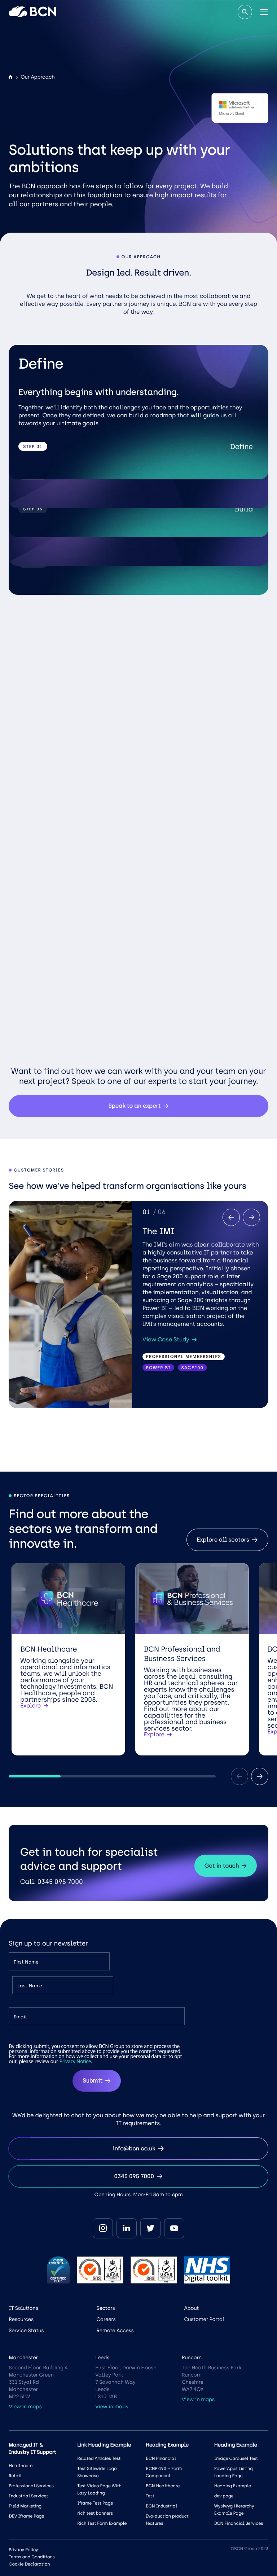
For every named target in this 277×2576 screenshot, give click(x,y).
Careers (106, 2319)
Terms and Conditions (32, 2557)
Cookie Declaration (29, 2564)
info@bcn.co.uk (134, 2148)
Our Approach (38, 77)
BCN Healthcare (163, 2486)
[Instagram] (103, 2228)
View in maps (25, 2407)
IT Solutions (23, 2308)
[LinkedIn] (127, 2228)
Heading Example (233, 2486)
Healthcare (21, 2466)
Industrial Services (28, 2496)
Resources (21, 2319)
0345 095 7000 (134, 2176)
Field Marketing (25, 2506)
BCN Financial (161, 2458)
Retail (15, 2476)
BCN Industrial (161, 2506)
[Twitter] (150, 2228)
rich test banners (95, 2513)
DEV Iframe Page (26, 2516)
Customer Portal (205, 2319)
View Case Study (166, 1340)
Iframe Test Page (95, 2503)
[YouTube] (174, 2228)
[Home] (10, 77)
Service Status (26, 2331)
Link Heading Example (104, 2445)
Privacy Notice (75, 2061)
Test (150, 2496)
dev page (224, 2496)
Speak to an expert (135, 1106)
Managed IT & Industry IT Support (32, 2448)
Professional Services (31, 2486)
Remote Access (115, 2331)
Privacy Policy (23, 2550)
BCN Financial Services (239, 2523)
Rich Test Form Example (102, 2523)
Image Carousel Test (236, 2458)
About (192, 2308)
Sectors (105, 2308)
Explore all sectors (223, 1540)
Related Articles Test (99, 2458)
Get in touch (222, 1866)
